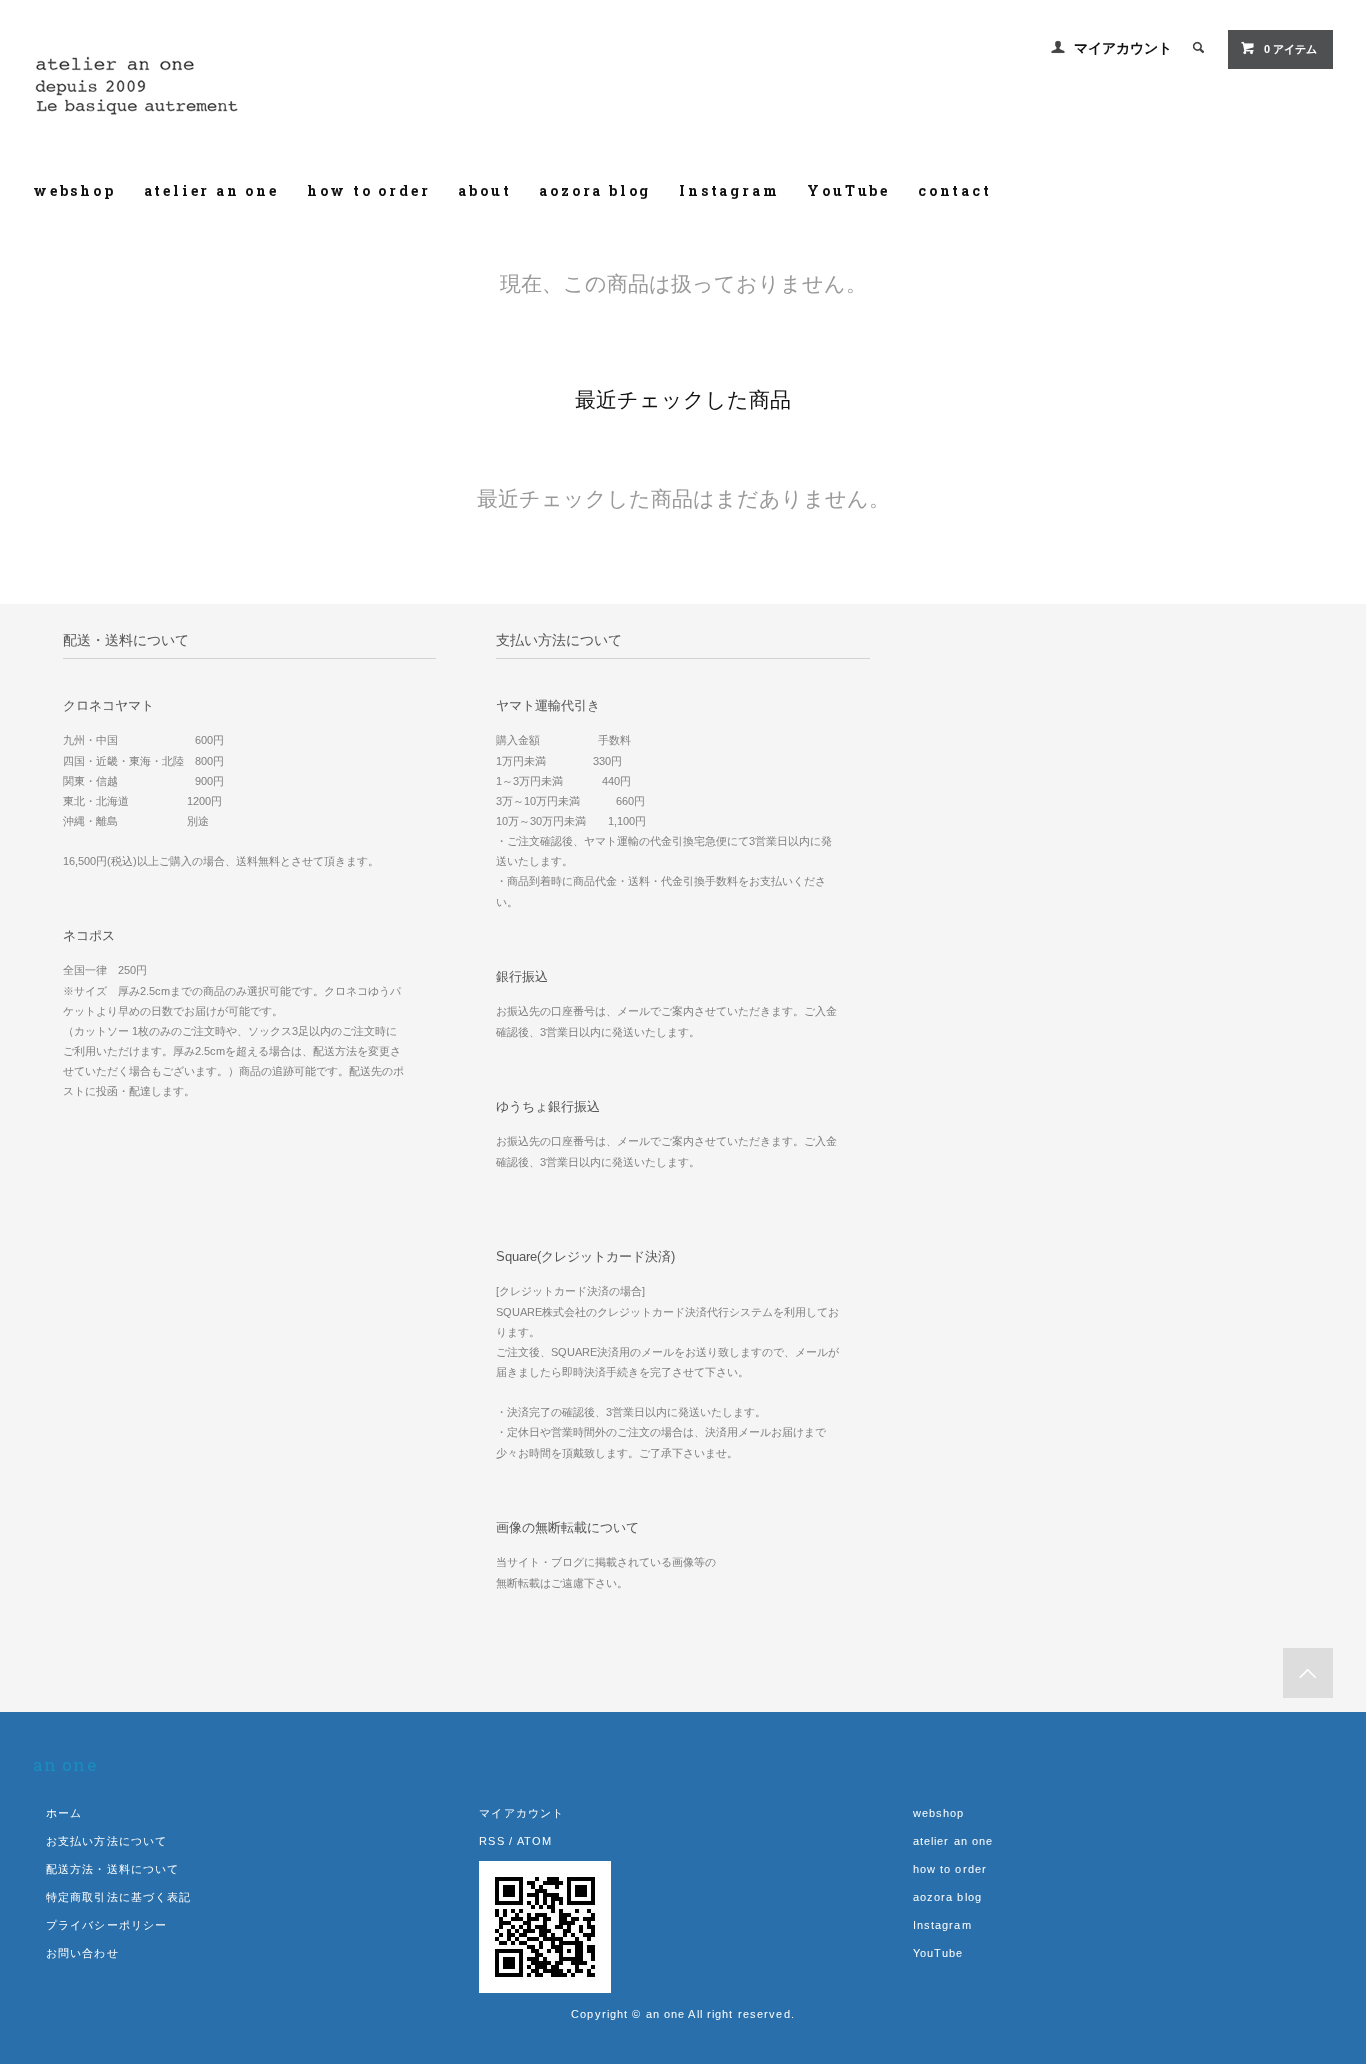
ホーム (64, 1813)
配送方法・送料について (112, 1869)
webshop (74, 190)
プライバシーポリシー (106, 1925)
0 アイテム (1290, 49)
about (484, 190)
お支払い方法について (106, 1841)
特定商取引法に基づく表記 (118, 1897)
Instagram (729, 190)
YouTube (848, 190)
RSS (491, 1841)
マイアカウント (1123, 48)
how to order (369, 190)
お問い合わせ (82, 1953)
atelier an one (211, 190)
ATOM (534, 1841)
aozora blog (595, 190)
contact (955, 190)
